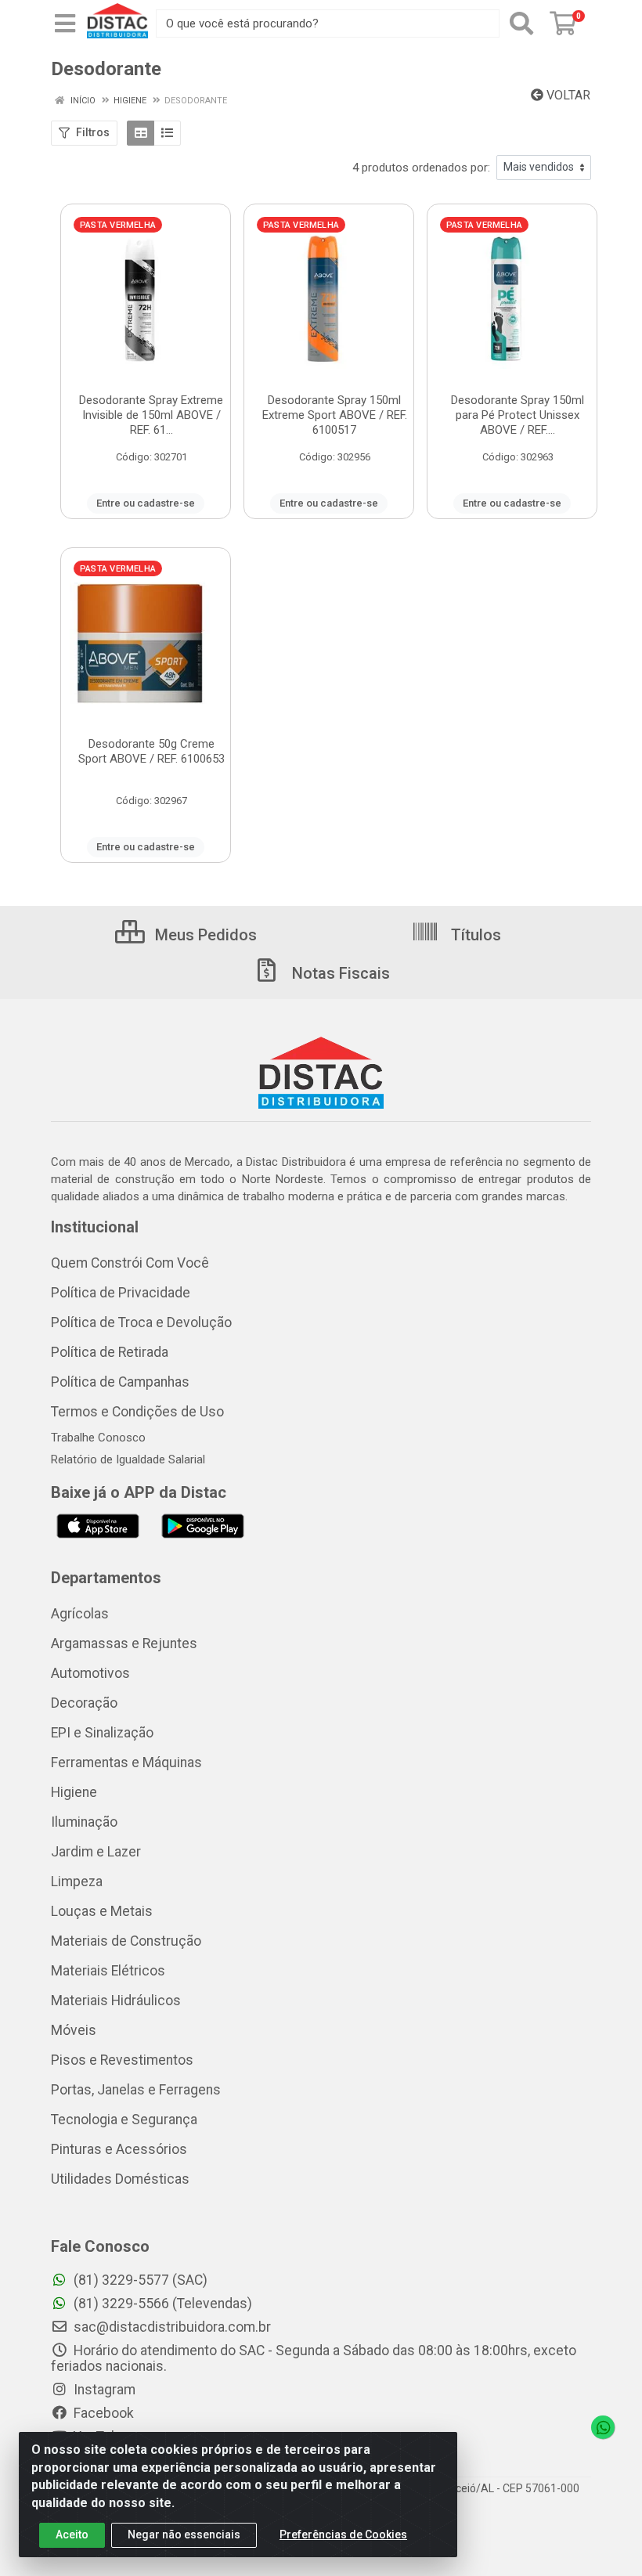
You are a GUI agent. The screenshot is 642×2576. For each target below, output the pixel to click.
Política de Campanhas (120, 1382)
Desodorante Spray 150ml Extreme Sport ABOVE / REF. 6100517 (335, 415)
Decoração (84, 1703)
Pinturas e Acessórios (119, 2149)
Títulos (474, 935)
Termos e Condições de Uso (137, 1412)
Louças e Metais (102, 1911)
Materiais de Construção (126, 1941)
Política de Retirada (110, 1352)
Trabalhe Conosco (98, 1438)
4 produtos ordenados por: (421, 168)
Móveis (74, 2030)
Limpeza (77, 1881)
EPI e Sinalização (102, 1733)
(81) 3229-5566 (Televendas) (161, 2304)
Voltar (567, 95)
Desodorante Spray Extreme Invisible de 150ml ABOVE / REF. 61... (151, 415)
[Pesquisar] (521, 23)
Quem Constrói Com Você (130, 1263)
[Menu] (65, 23)
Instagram (103, 2390)
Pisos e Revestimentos (122, 2060)
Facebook (102, 2413)
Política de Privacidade (121, 1293)
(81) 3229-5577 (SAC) (139, 2280)
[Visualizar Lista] (167, 133)
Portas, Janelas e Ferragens (136, 2090)
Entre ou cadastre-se (146, 503)
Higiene (74, 1792)
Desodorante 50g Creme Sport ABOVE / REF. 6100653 (151, 751)
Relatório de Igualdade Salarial (128, 1459)
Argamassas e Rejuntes (124, 1643)
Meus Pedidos (204, 935)
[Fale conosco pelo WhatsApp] (603, 2427)
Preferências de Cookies (343, 2535)
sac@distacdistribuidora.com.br (171, 2327)
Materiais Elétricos (108, 1971)
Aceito (72, 2535)
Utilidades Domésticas (120, 2179)
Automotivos (90, 1673)
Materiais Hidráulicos (116, 2001)
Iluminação (84, 1822)
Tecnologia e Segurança (124, 2120)
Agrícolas (80, 1614)
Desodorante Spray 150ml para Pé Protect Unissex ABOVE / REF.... (518, 415)
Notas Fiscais (339, 973)
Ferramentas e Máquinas (126, 1762)
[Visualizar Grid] (141, 133)
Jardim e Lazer (96, 1852)
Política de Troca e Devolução (141, 1322)
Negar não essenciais (184, 2535)
